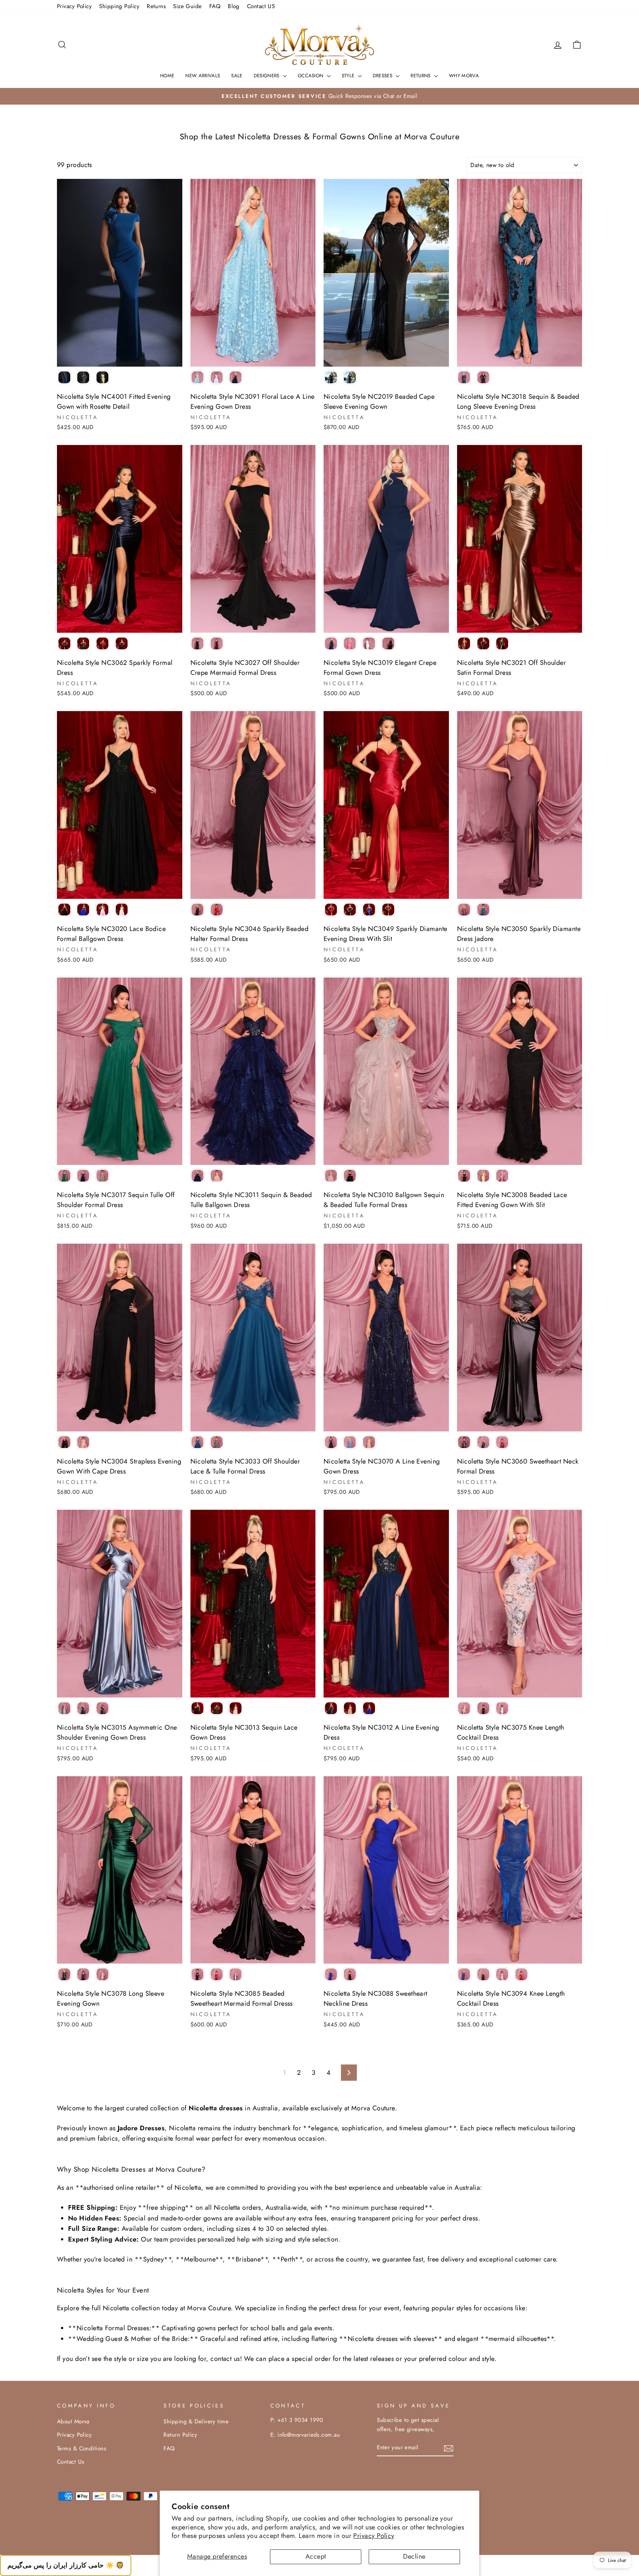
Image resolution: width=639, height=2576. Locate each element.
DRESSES (383, 76)
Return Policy (180, 2435)
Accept (316, 2556)
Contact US (261, 6)
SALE (237, 76)
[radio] (64, 377)
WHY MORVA (464, 76)
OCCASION (311, 76)
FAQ (215, 6)
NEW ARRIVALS (203, 76)
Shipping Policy (119, 6)
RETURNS (421, 76)
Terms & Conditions (82, 2448)
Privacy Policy (374, 2536)
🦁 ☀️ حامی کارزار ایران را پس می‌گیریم (66, 2565)
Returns (156, 6)
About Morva (73, 2422)
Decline (414, 2556)
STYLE (349, 76)
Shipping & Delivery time (196, 2422)
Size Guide (187, 6)
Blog (234, 6)
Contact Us (71, 2462)
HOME (167, 76)
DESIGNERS (267, 76)
